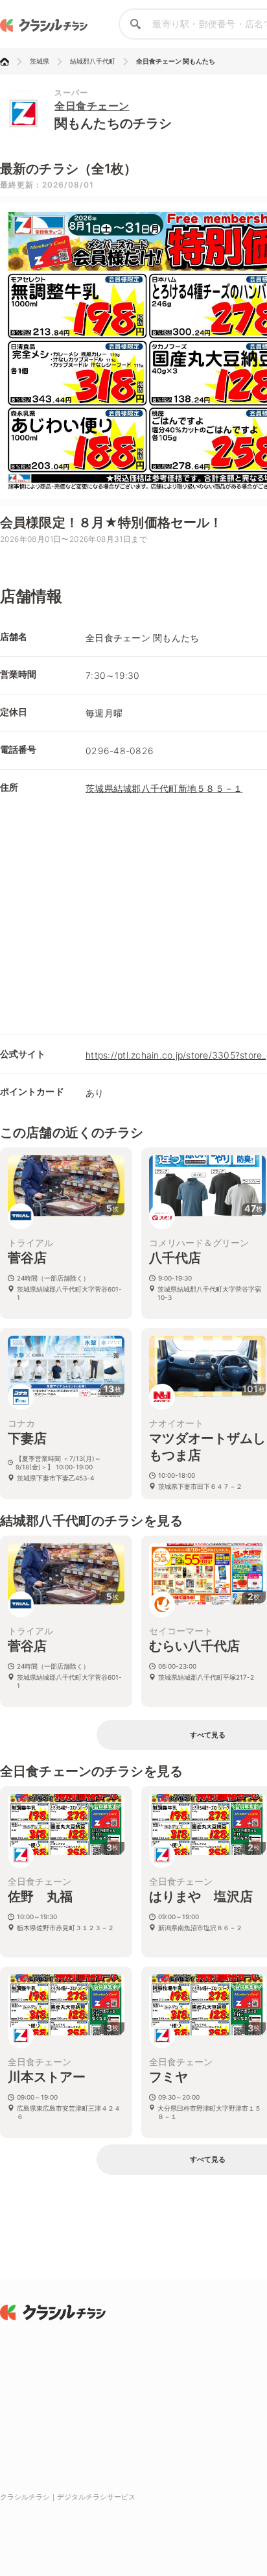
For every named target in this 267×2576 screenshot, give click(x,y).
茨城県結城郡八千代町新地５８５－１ (164, 788)
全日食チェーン (92, 106)
